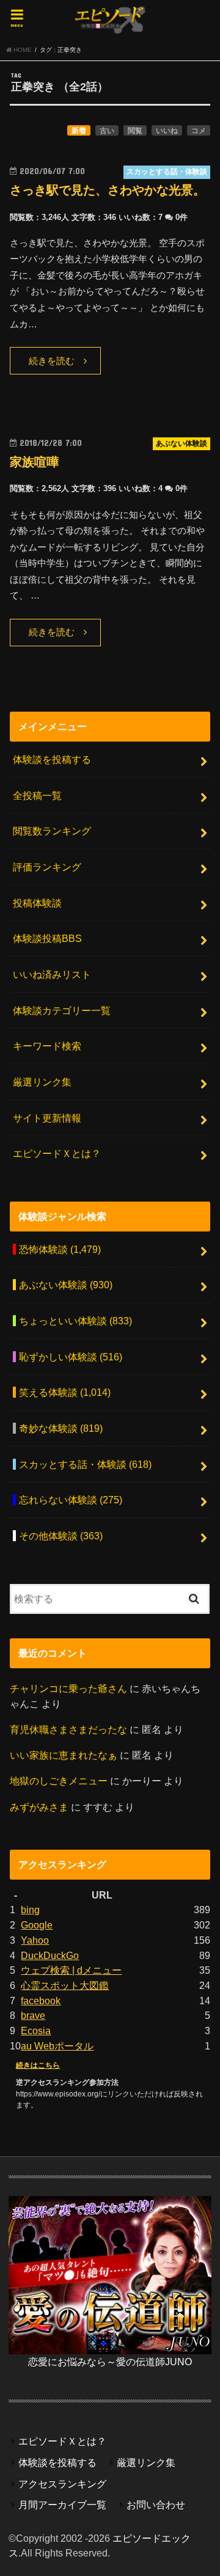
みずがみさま (39, 1807)
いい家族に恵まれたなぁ (64, 1755)
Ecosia (36, 2031)
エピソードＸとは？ (57, 1153)
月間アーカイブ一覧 (62, 2505)
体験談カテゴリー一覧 (62, 1010)
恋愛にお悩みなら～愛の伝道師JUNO (110, 2362)
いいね (167, 131)
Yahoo (35, 1940)
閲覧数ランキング (52, 831)
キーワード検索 (47, 1046)
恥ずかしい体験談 (71, 1357)
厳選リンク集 (42, 1082)
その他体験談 (61, 1536)
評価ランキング (47, 867)
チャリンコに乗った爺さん (68, 1688)
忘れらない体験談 (71, 1500)
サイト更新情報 (47, 1118)
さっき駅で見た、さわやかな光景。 (108, 190)
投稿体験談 (37, 903)
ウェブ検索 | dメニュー (71, 1970)
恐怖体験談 (60, 1249)
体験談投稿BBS (47, 938)
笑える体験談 (65, 1392)
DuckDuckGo (50, 1955)
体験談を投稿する (52, 759)
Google (37, 1925)
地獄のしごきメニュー (59, 1781)
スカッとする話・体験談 (85, 1464)
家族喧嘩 (34, 462)
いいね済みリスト (52, 974)
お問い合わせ (156, 2505)
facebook (41, 2001)
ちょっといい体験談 (75, 1321)
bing (30, 1910)
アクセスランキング (62, 2484)
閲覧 (135, 131)
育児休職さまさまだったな (68, 1729)
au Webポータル (57, 2046)
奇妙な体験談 (61, 1428)
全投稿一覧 (37, 795)
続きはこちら (38, 2065)
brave (33, 2015)
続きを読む (52, 361)
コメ (199, 131)
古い (107, 131)
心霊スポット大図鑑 (65, 1985)
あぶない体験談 (66, 1285)
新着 (79, 131)
